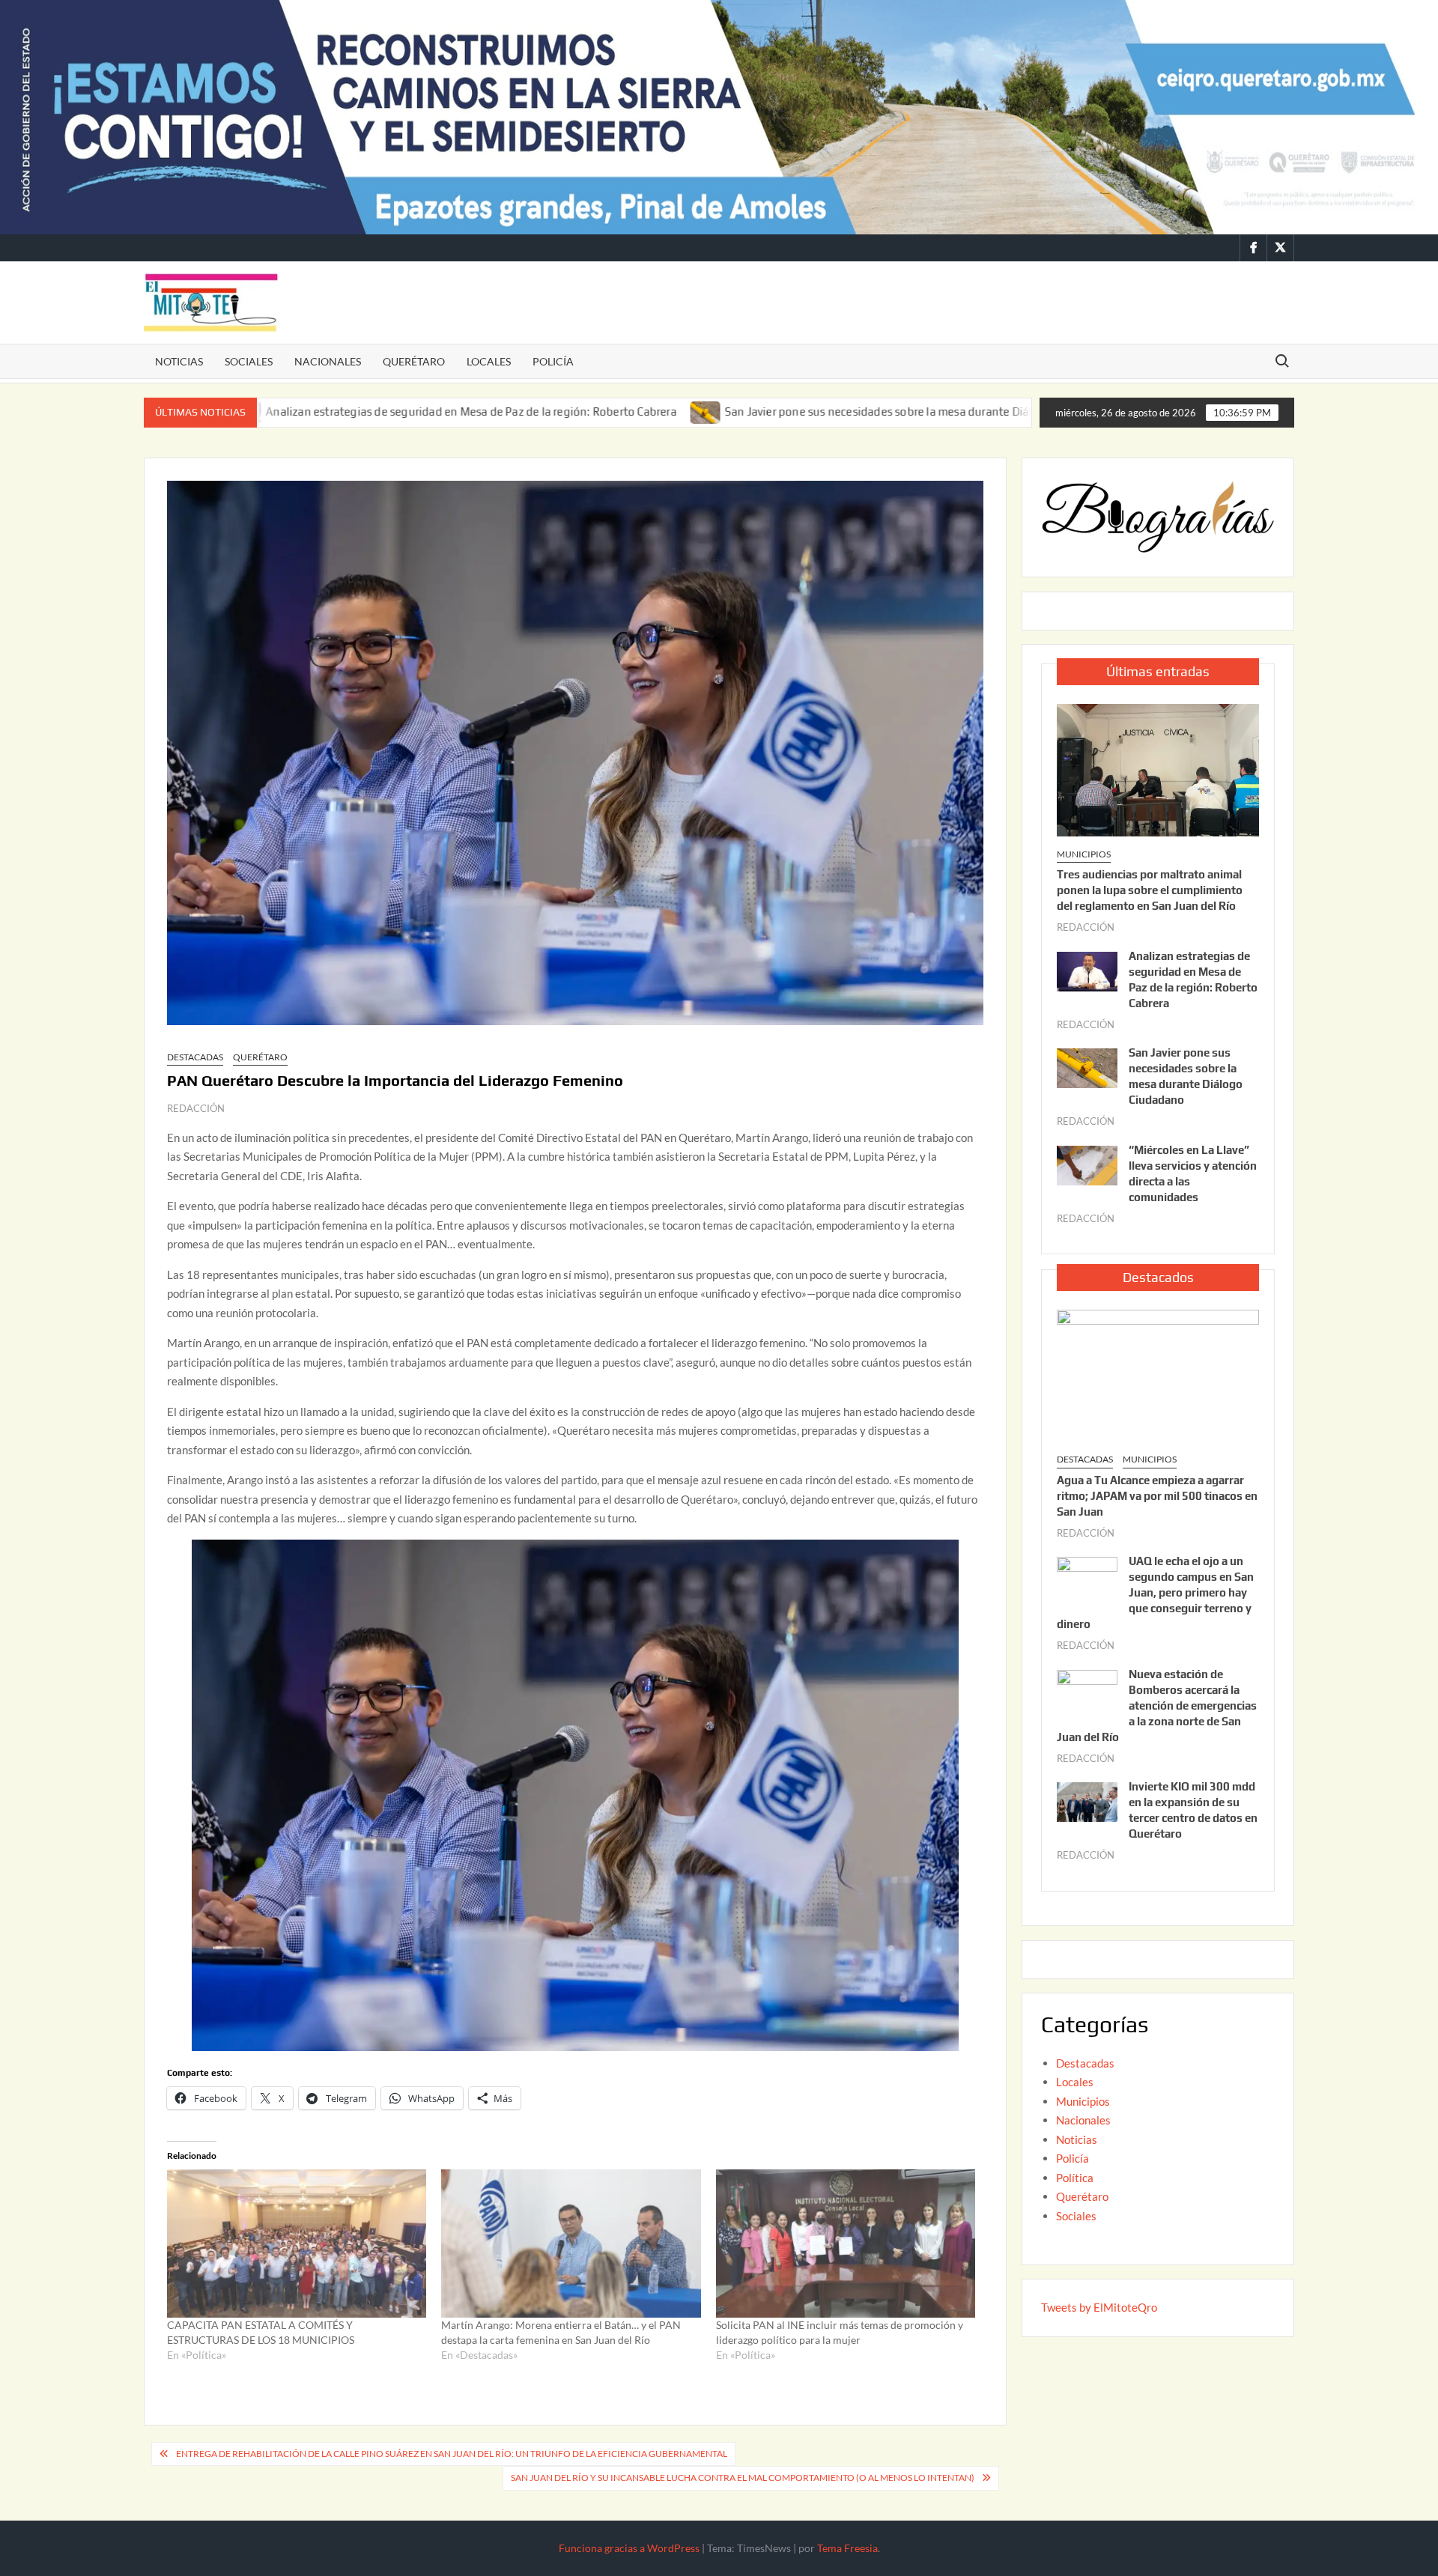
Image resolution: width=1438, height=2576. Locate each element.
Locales (489, 361)
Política (1075, 2178)
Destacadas (195, 1057)
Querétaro (414, 361)
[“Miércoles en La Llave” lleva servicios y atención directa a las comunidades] (993, 411)
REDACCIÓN (196, 1108)
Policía (553, 361)
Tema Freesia (847, 2548)
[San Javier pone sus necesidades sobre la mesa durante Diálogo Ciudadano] (558, 411)
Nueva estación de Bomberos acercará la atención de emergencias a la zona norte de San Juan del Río (1157, 1705)
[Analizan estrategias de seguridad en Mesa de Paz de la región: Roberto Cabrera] (1087, 970)
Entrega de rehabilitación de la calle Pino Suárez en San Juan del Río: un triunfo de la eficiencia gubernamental (452, 2454)
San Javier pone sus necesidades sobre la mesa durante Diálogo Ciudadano (770, 411)
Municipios (1084, 854)
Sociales (249, 361)
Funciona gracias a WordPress (629, 2548)
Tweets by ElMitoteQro (1099, 2307)
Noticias (179, 361)
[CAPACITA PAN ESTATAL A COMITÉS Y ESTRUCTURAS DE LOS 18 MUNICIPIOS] (297, 2244)
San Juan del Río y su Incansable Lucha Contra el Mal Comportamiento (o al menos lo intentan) (743, 2478)
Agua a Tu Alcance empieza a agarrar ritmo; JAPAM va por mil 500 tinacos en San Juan (1157, 1496)
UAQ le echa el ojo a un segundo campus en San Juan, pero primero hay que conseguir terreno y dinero (1155, 1592)
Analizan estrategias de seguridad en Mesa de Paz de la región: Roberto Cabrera (323, 411)
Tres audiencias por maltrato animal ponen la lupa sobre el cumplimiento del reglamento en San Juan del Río (1150, 890)
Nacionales (328, 361)
